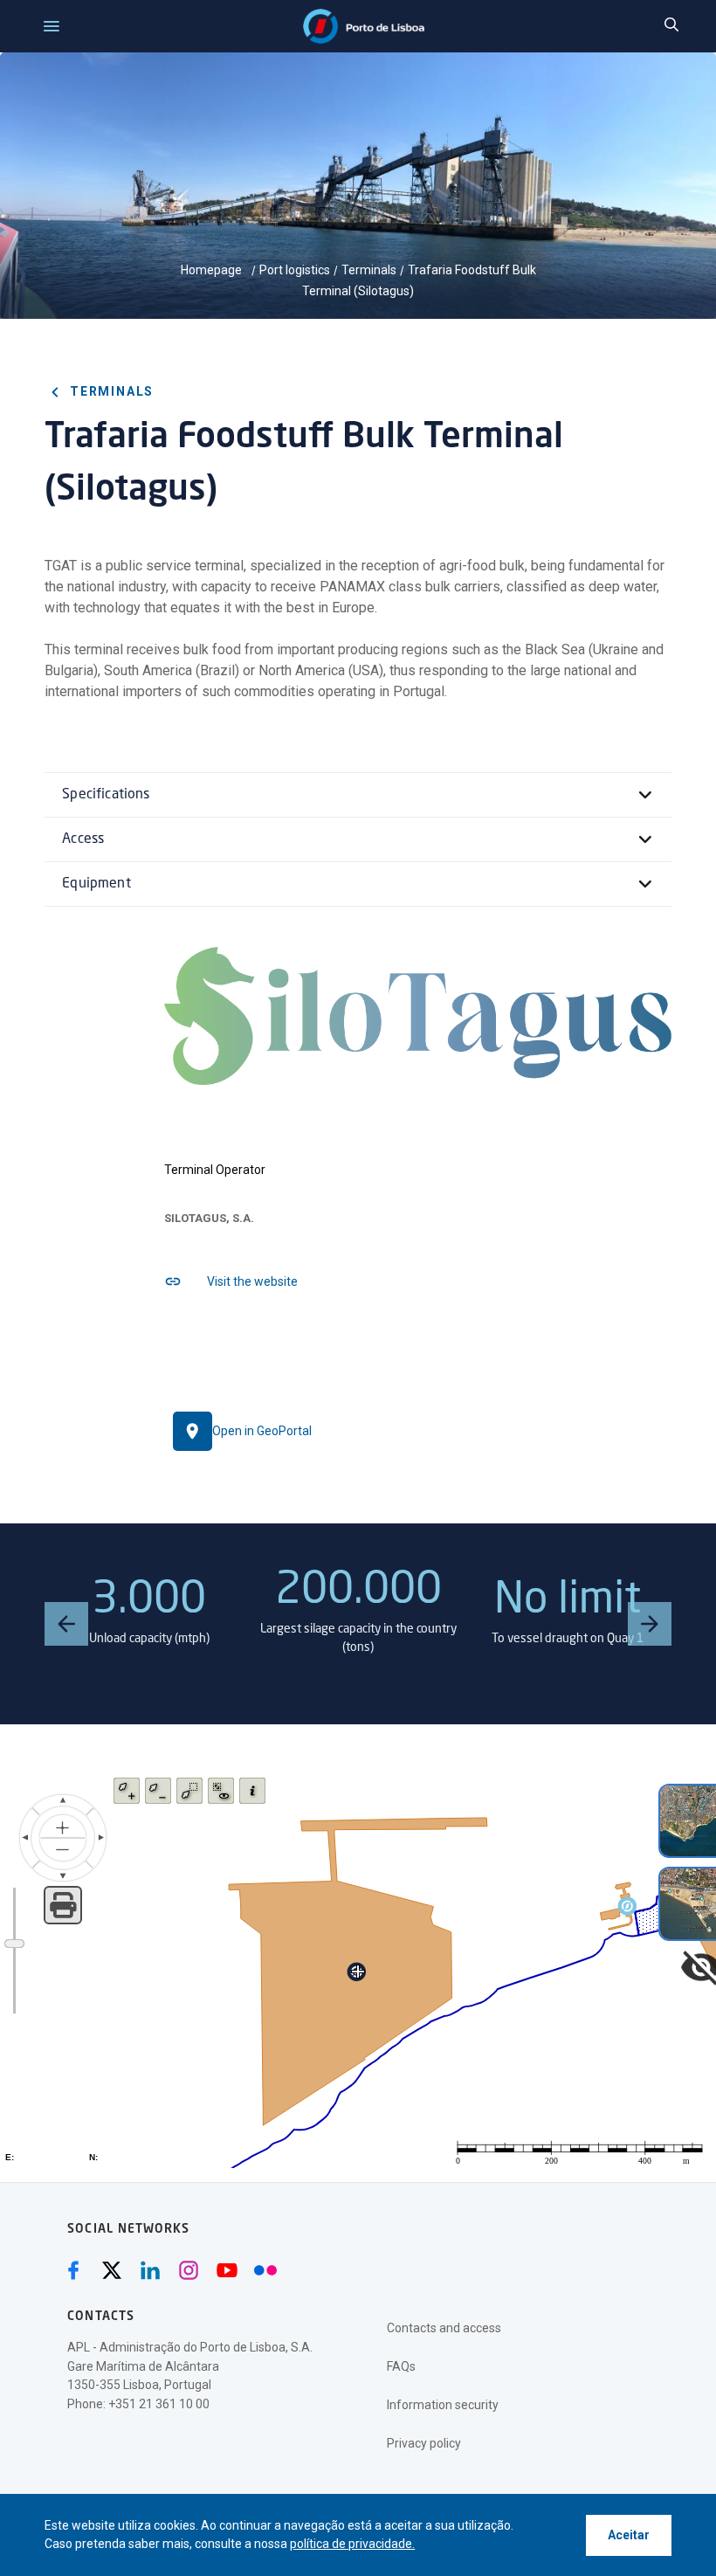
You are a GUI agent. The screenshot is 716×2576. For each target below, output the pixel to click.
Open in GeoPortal (262, 1431)
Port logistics (295, 270)
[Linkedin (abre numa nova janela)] (150, 2270)
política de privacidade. (352, 2544)
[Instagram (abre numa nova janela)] (189, 2270)
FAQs (401, 2366)
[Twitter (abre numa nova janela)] (112, 2270)
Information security (443, 2405)
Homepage (213, 270)
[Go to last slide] (66, 1624)
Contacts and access (444, 2328)
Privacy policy (424, 2443)
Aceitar (629, 2535)
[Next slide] (650, 1624)
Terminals (369, 270)
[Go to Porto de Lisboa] (364, 26)
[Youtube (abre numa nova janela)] (227, 2270)
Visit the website (252, 1281)
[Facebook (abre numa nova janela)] (73, 2270)
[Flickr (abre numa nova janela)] (265, 2270)
